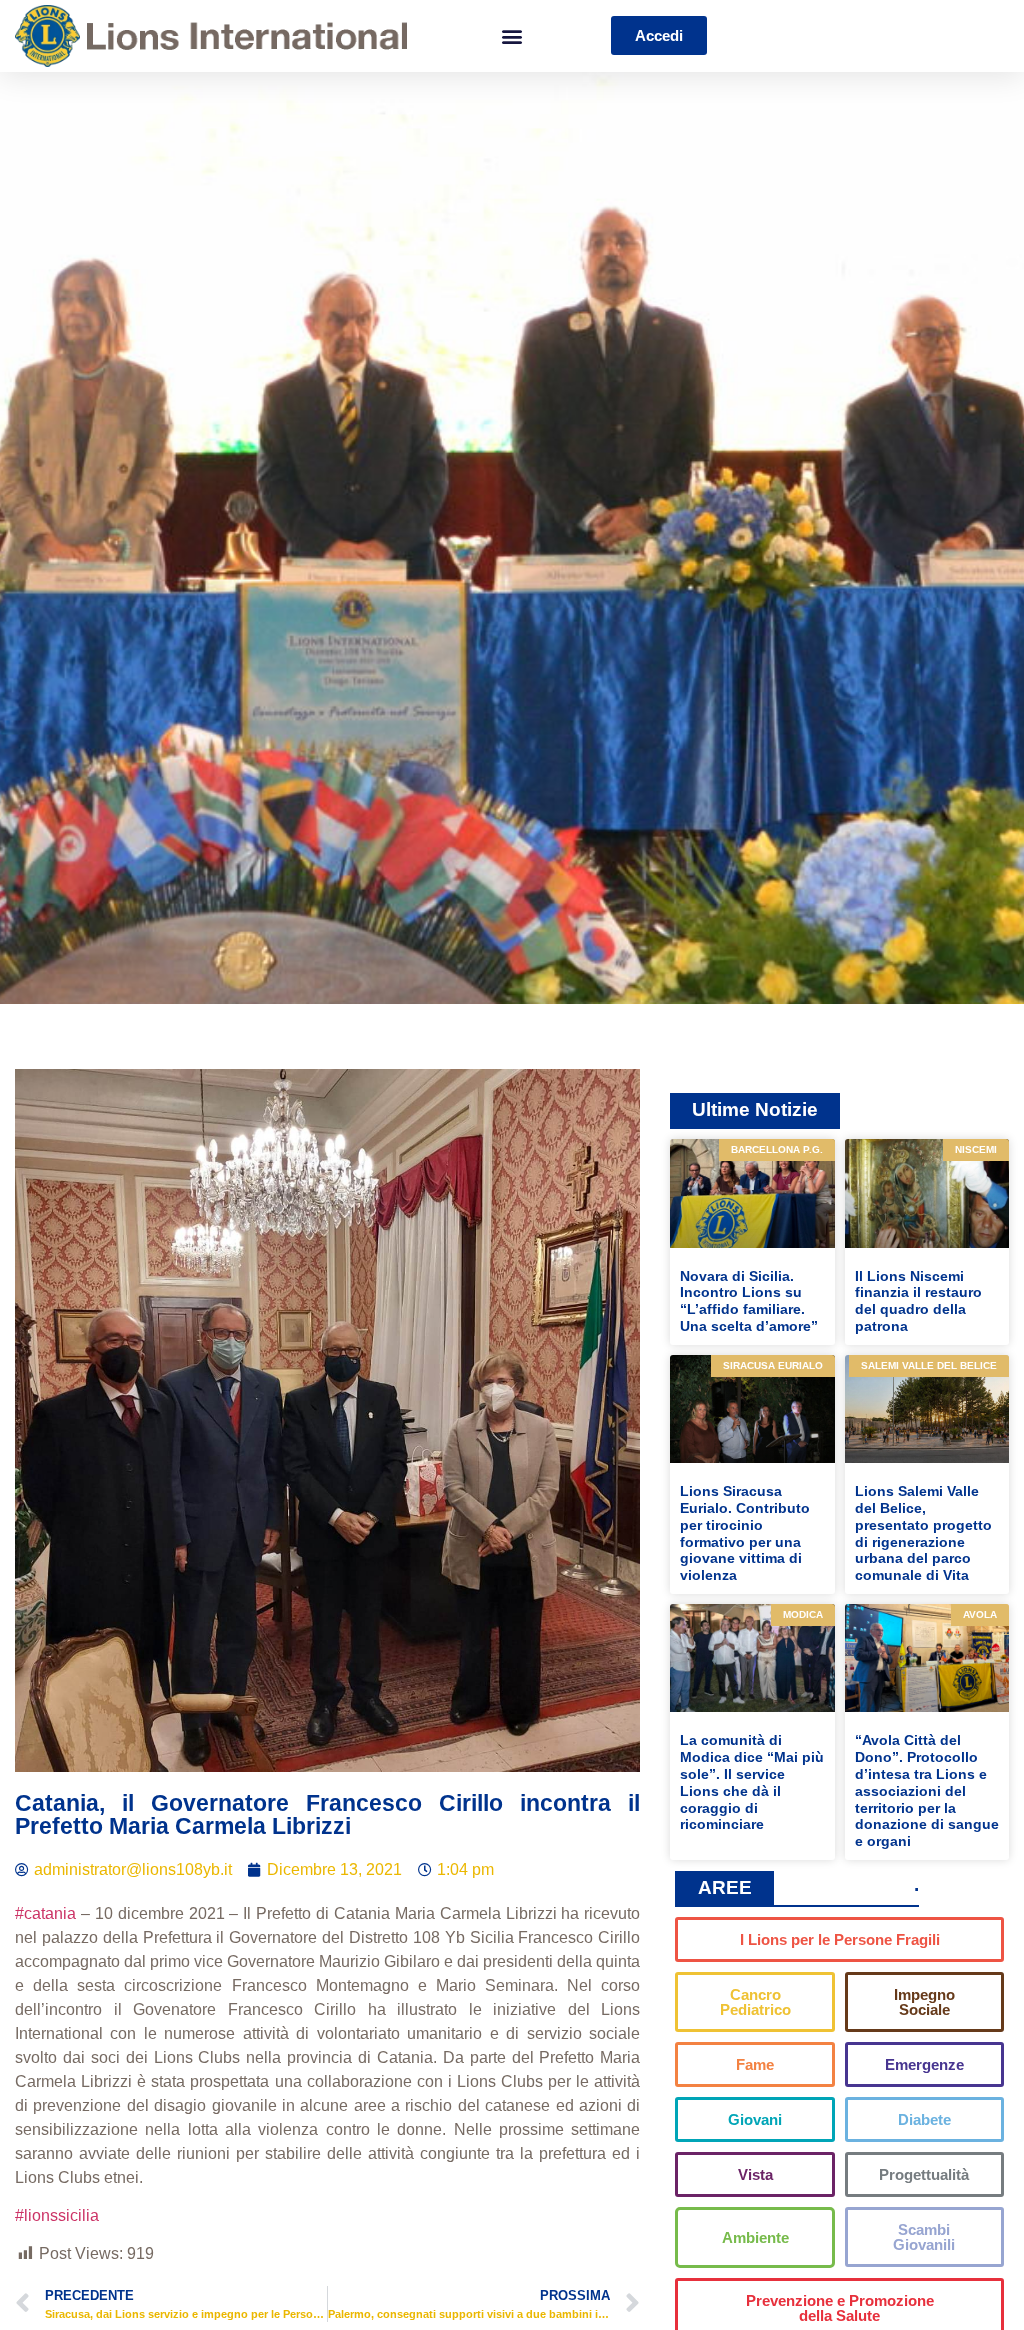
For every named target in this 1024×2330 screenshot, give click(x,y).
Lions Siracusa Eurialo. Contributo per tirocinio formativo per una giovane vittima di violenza (745, 1533)
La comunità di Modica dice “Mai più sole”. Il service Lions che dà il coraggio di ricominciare (752, 1782)
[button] (511, 35)
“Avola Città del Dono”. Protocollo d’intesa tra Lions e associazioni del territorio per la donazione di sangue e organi (927, 1790)
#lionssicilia (57, 2215)
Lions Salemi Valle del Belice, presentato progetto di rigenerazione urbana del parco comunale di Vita (923, 1533)
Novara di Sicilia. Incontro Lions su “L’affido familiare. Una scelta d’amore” (749, 1301)
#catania (45, 1913)
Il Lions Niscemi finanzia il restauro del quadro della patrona (918, 1301)
